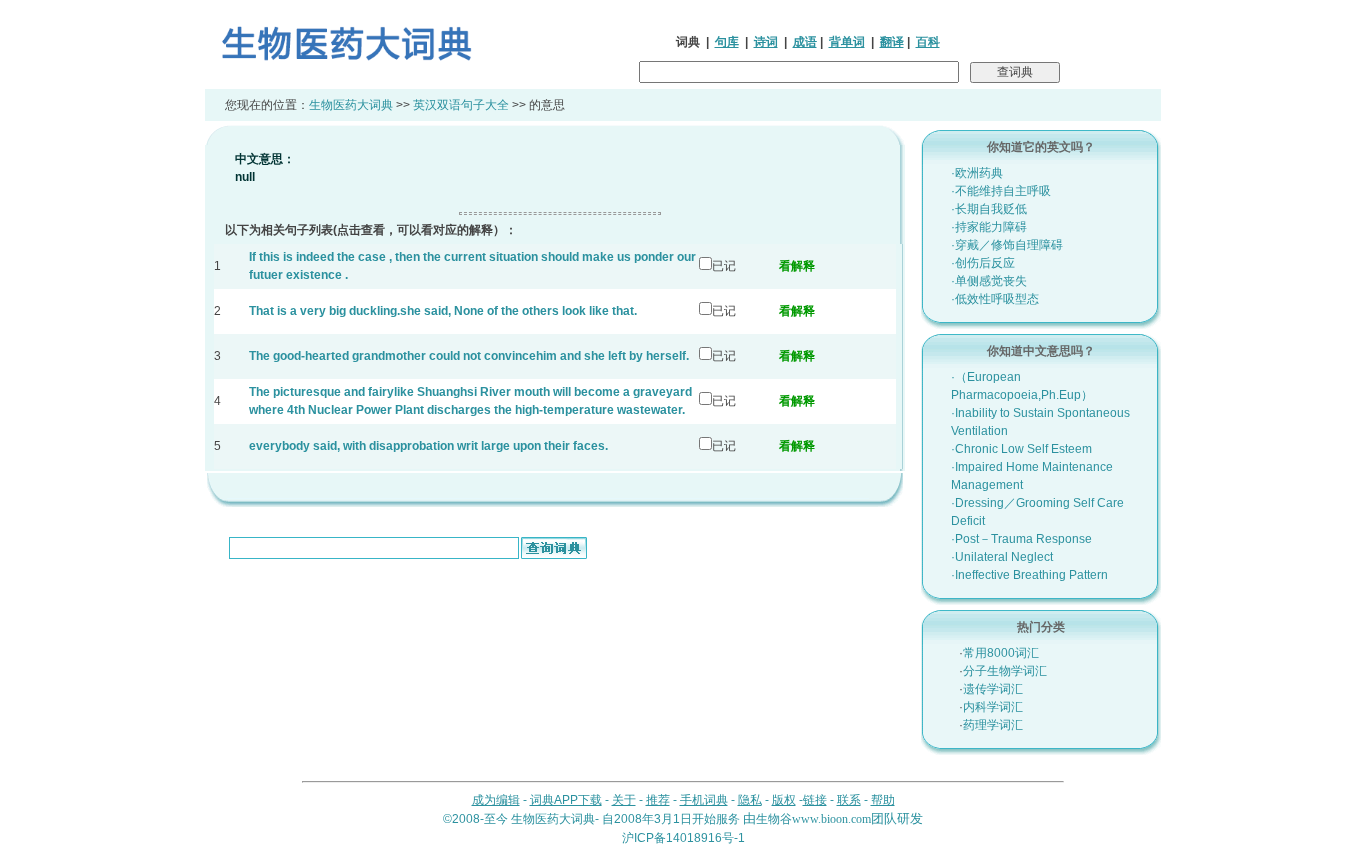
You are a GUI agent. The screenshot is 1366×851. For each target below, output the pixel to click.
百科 (928, 42)
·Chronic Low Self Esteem (1021, 449)
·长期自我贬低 (989, 209)
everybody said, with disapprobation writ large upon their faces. (428, 446)
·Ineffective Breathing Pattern (1029, 575)
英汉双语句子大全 (461, 105)
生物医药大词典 (351, 105)
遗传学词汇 (993, 689)
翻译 (892, 42)
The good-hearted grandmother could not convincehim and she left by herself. (469, 356)
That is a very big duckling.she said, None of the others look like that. (443, 311)
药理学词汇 (993, 725)
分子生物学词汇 (1005, 671)
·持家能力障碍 (989, 227)
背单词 (847, 42)
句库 (727, 42)
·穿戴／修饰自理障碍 (1007, 245)
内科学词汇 (993, 707)
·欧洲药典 (977, 173)
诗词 (766, 42)
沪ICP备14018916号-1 (683, 838)
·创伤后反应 (983, 263)
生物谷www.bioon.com (813, 819)
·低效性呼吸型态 (995, 299)
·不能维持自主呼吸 (1001, 191)
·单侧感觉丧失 (989, 281)
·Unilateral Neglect (1002, 557)
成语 (805, 42)
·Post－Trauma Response (1021, 539)
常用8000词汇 (1001, 653)
